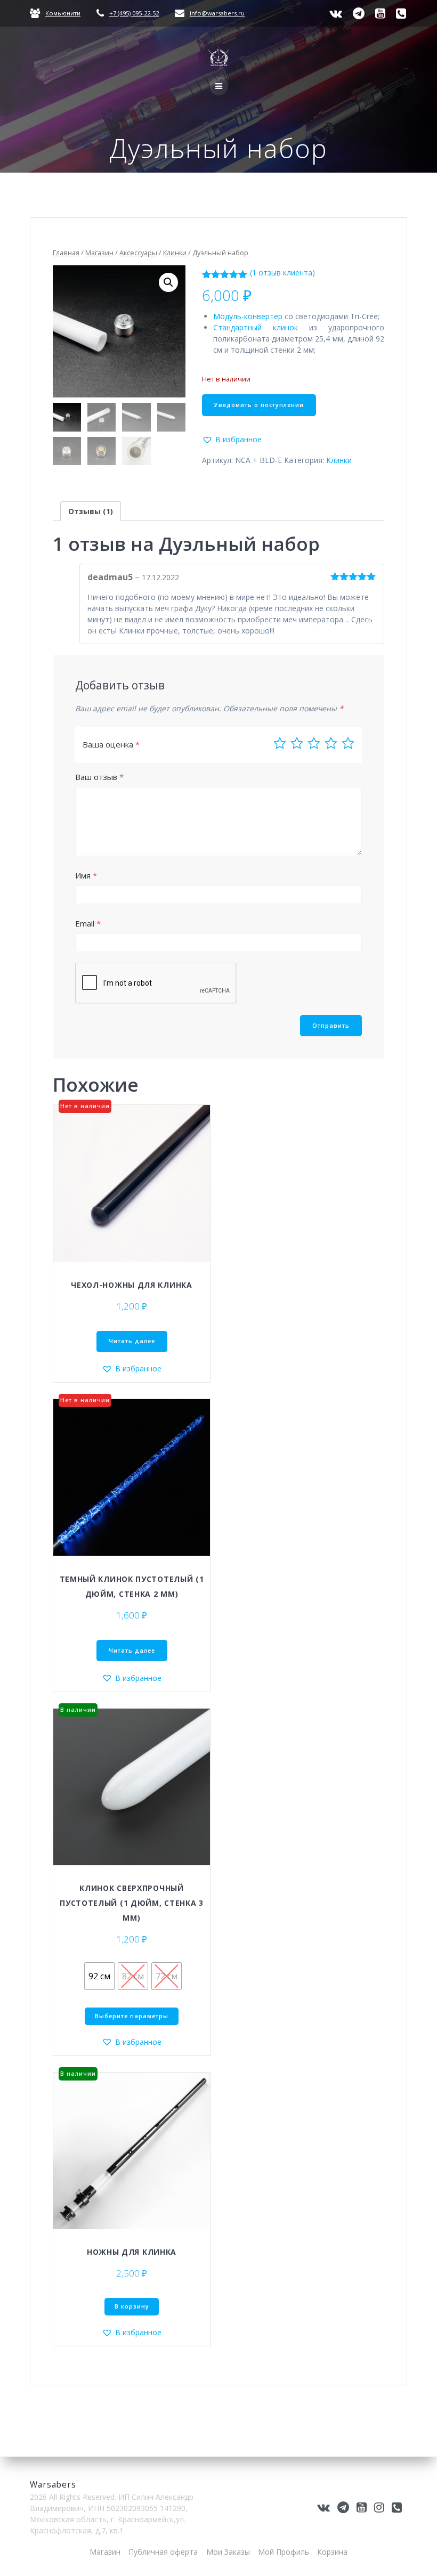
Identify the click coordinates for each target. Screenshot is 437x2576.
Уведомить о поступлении (259, 405)
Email (88, 923)
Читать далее (132, 1341)
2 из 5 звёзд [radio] (297, 743)
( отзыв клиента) (282, 273)
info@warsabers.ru (217, 13)
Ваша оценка (111, 744)
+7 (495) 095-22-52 (134, 13)
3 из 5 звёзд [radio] (314, 743)
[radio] (99, 1976)
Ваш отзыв (99, 777)
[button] (168, 282)
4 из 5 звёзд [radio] (331, 743)
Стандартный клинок (256, 327)
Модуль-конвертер (248, 316)
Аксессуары (138, 253)
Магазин (99, 253)
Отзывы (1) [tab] (91, 511)
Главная (66, 253)
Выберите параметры (132, 2016)
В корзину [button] (132, 2306)
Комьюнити (63, 13)
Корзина (332, 2552)
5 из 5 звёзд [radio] (348, 743)
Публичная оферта (163, 2552)
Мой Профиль (284, 2552)
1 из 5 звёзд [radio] (280, 743)
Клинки (175, 253)
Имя (86, 875)
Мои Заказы (228, 2552)
